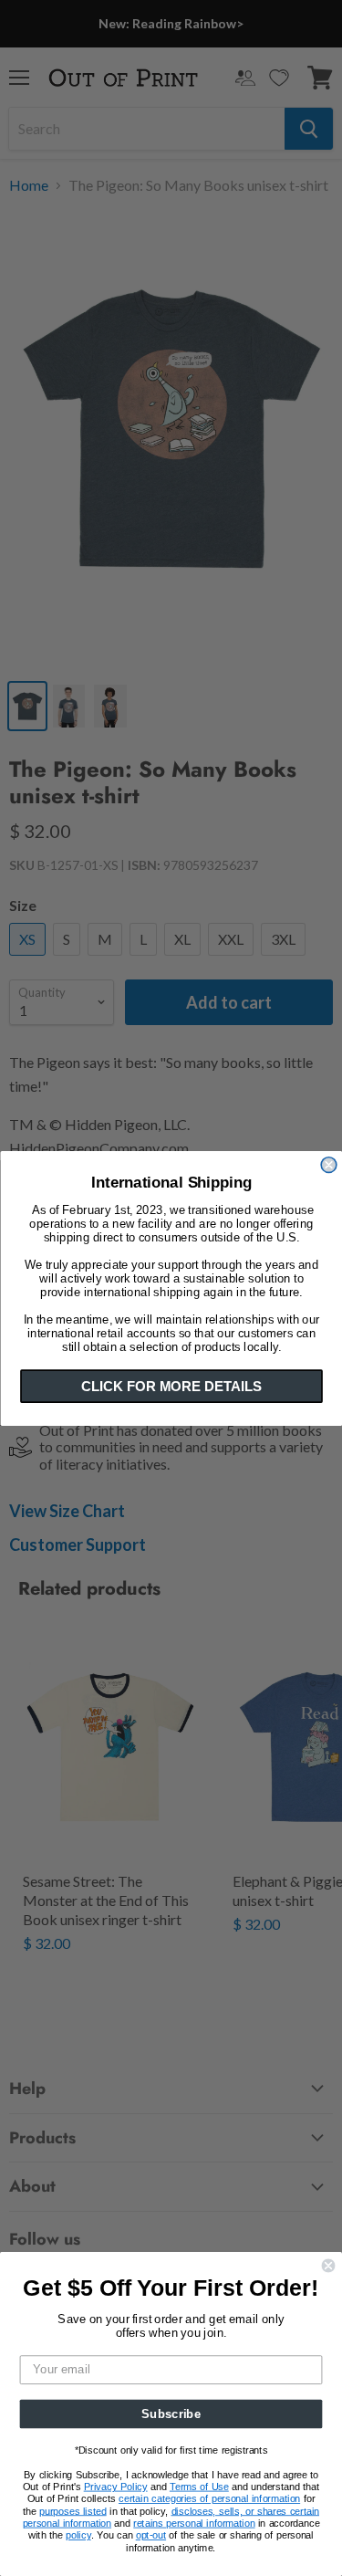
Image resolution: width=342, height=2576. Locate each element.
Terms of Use (199, 2487)
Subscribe (171, 2414)
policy (78, 2535)
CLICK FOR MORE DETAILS (171, 1386)
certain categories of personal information (209, 2499)
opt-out (151, 2535)
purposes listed (73, 2512)
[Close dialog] (329, 1164)
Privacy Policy (116, 2487)
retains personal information (194, 2524)
